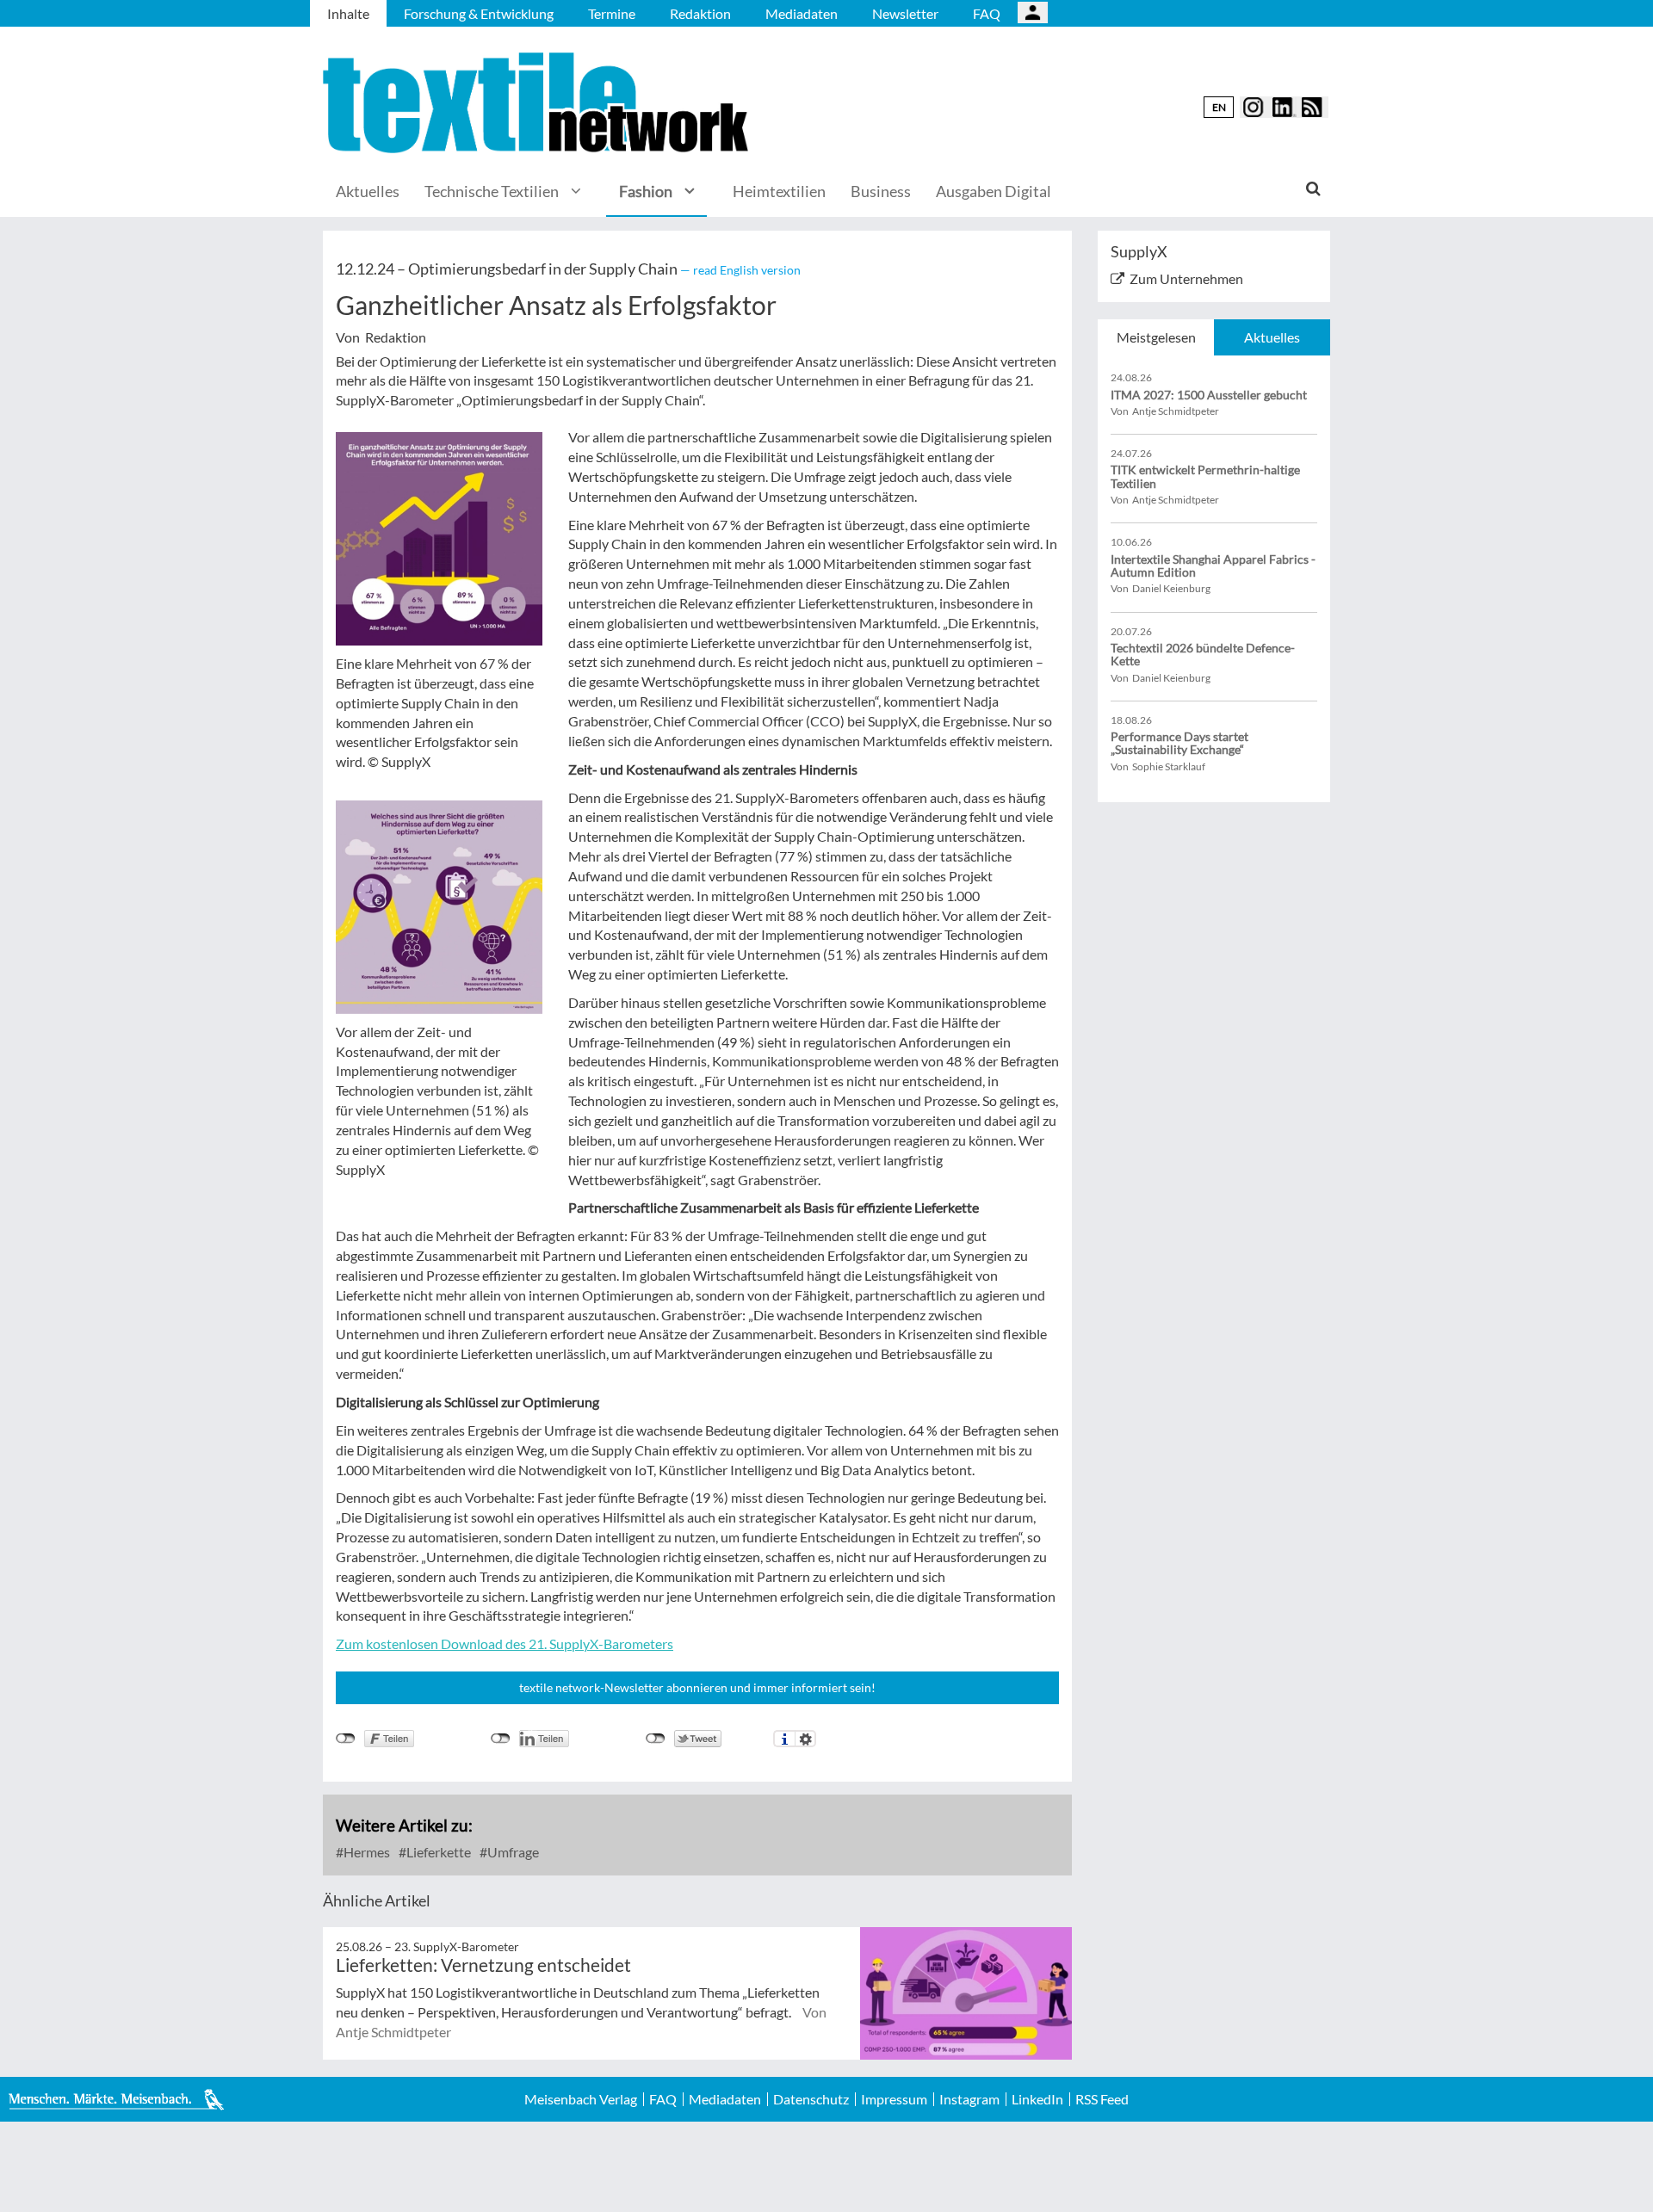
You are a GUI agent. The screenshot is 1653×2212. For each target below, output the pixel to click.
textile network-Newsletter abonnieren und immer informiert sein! (697, 1687)
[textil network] (538, 103)
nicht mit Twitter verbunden (656, 1739)
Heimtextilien (779, 191)
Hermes (365, 1852)
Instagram (969, 2099)
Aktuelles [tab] (1272, 337)
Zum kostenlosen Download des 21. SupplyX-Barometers (505, 1644)
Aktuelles (368, 191)
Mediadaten (802, 13)
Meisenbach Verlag (581, 2099)
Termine (612, 13)
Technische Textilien (492, 191)
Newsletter (905, 13)
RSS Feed (1102, 2099)
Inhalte (348, 13)
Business (881, 191)
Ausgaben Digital (994, 191)
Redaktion (700, 13)
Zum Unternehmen (1186, 278)
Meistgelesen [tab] (1156, 337)
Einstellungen (805, 1739)
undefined (501, 1739)
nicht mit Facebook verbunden (346, 1739)
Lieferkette (437, 1852)
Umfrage (512, 1852)
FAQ (987, 13)
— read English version (740, 270)
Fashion (646, 191)
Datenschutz (811, 2099)
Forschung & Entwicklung (479, 13)
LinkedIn (1037, 2099)
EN (1219, 107)
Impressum (894, 2099)
